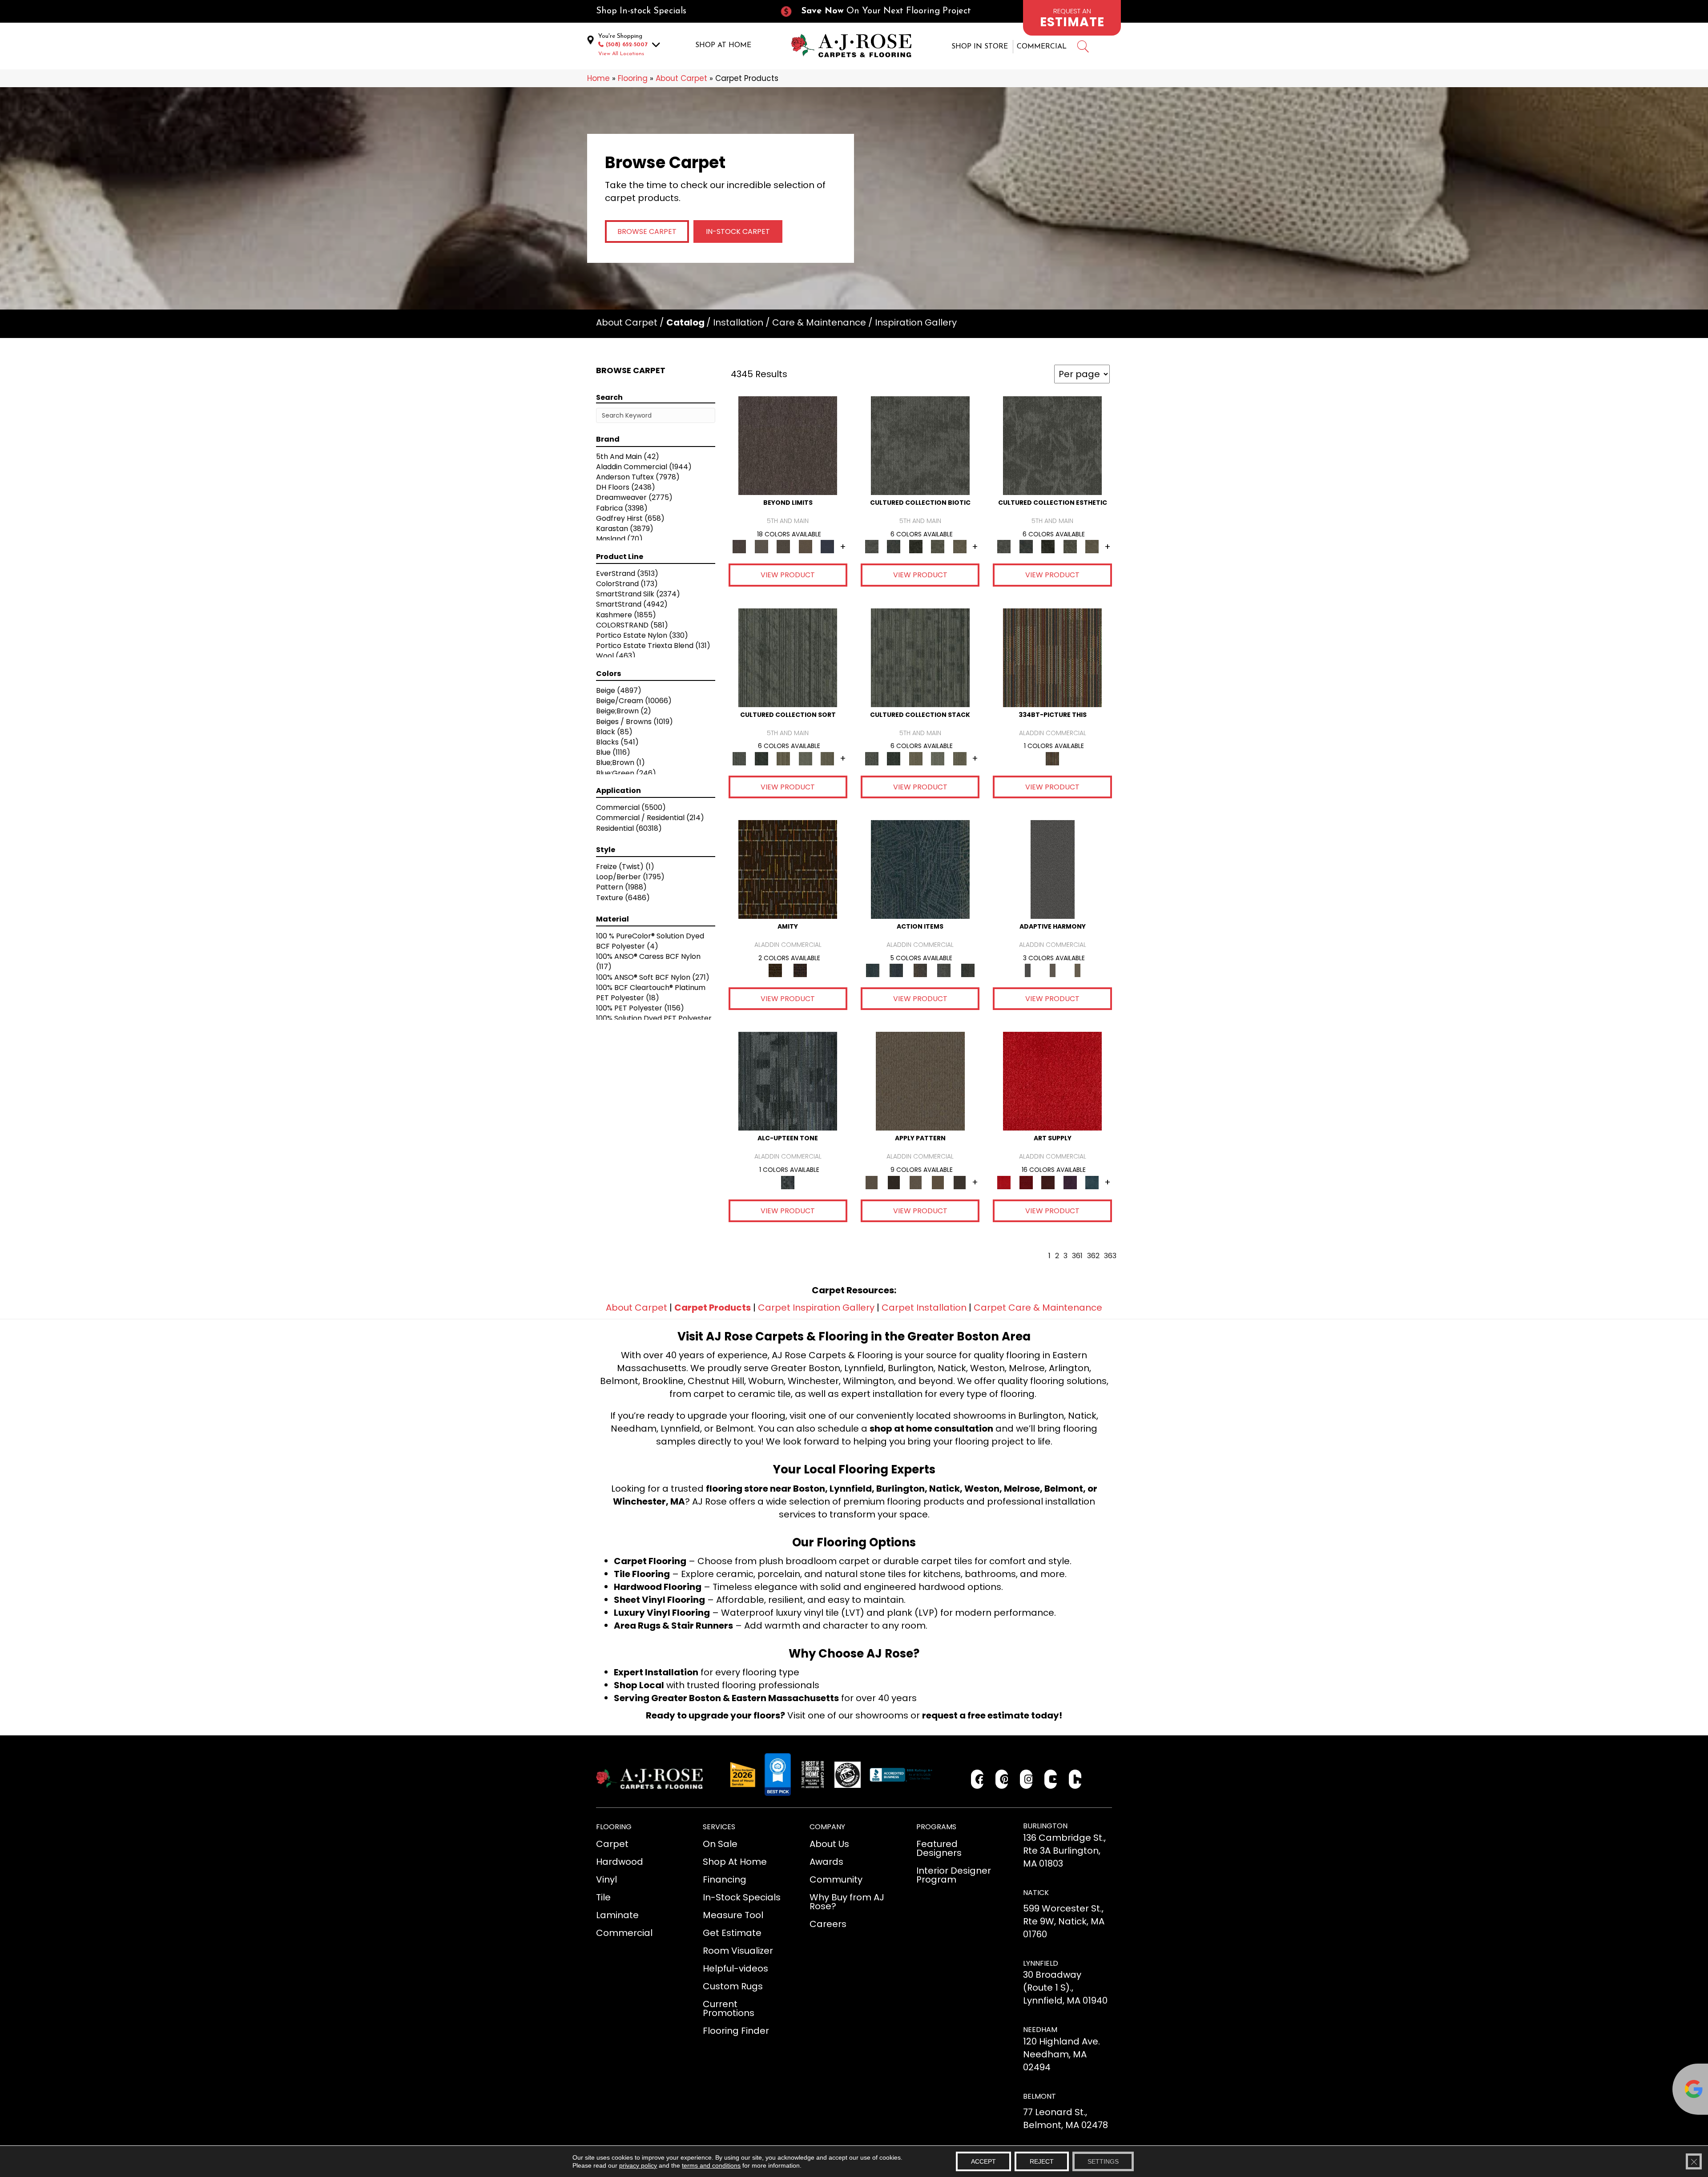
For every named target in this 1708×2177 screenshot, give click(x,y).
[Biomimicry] (920, 445)
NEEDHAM (1040, 2030)
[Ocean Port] (896, 970)
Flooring (633, 78)
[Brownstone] (920, 970)
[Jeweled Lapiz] (1053, 869)
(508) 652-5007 (627, 45)
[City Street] (968, 970)
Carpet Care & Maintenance (1038, 1308)
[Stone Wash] (1092, 1182)
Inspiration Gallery (916, 322)
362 (1093, 1256)
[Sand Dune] (1077, 970)
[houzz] (1075, 1779)
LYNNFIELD (1041, 1963)
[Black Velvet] (800, 970)
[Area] (788, 445)
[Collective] (916, 546)
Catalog (685, 322)
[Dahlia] (1026, 1182)
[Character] (893, 546)
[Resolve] (920, 1081)
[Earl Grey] (944, 970)
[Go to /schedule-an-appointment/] (1072, 18)
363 (1110, 1256)
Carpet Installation (924, 1308)
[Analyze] (893, 1182)
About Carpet (681, 78)
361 (1077, 1256)
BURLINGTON (1045, 1826)
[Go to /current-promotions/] (883, 11)
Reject (1042, 2161)
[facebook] (977, 1779)
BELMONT (1039, 2096)
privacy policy (638, 2165)
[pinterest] (1002, 1779)
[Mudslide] (1052, 657)
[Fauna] (806, 546)
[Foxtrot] (788, 1081)
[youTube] (1051, 1779)
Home (598, 78)
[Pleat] (806, 758)
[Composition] (938, 546)
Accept (983, 2161)
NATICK (1036, 1893)
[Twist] (827, 758)
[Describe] (916, 1182)
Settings (1103, 2161)
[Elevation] (783, 546)
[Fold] (783, 758)
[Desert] (761, 546)
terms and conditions (711, 2165)
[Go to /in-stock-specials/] (679, 11)
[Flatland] (827, 546)
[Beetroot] (1048, 1182)
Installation (738, 322)
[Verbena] (1070, 1182)
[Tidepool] (920, 869)
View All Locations (621, 54)
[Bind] (788, 657)
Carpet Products (713, 1308)
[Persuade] (938, 1182)
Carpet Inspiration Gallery (816, 1308)
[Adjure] (960, 1182)
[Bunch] (761, 758)
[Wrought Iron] (1052, 970)
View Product (788, 575)
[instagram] (1026, 1779)
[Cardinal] (1052, 1081)
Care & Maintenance (819, 322)
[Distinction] (960, 546)
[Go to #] (1083, 48)
